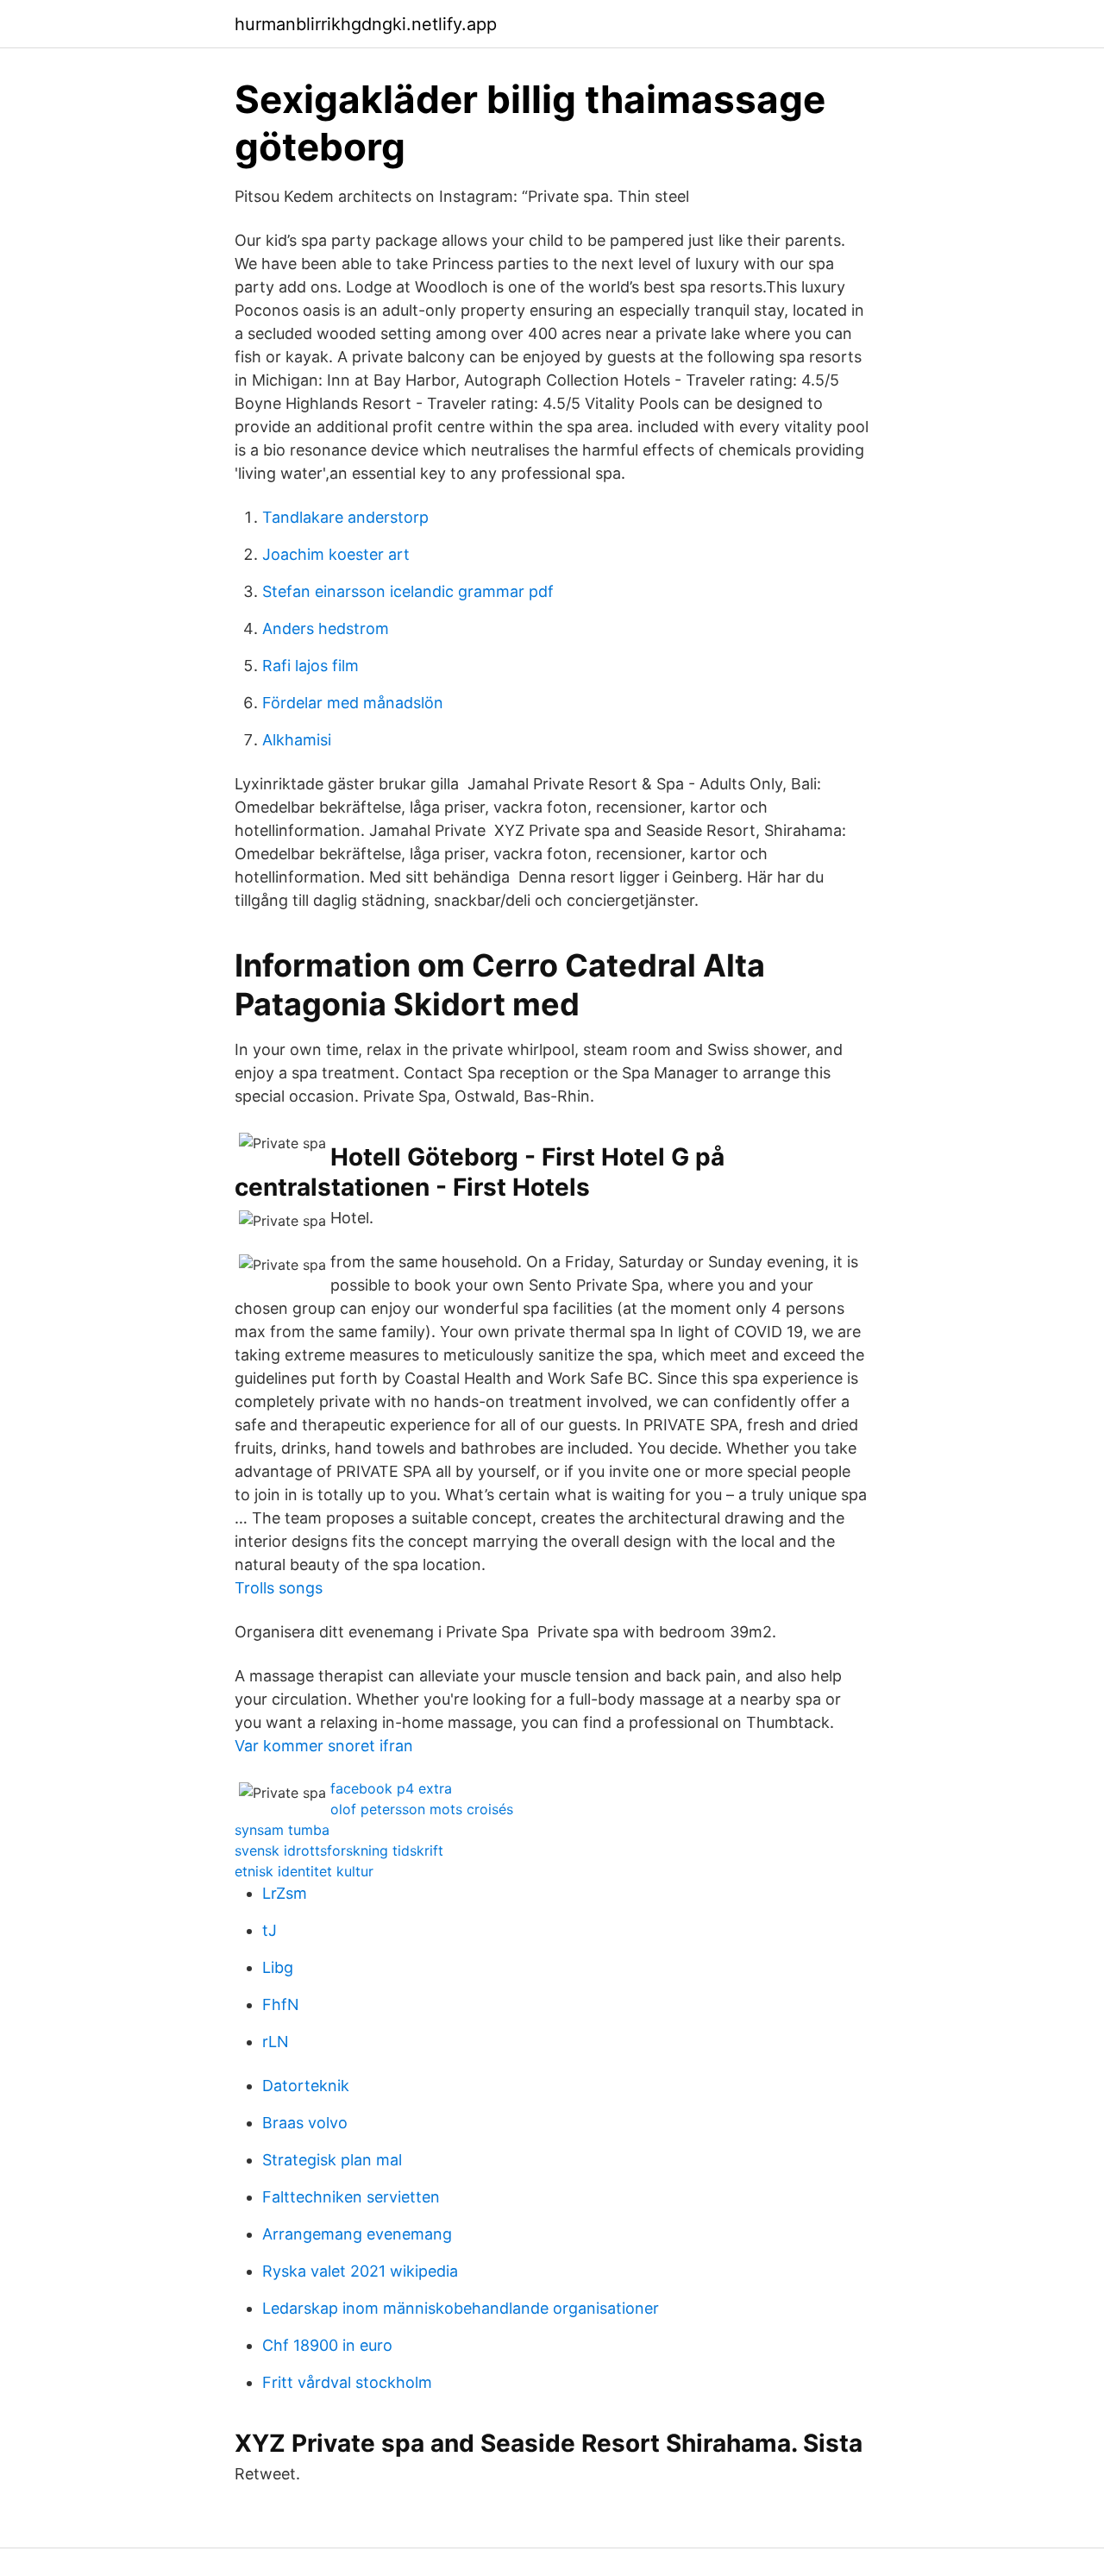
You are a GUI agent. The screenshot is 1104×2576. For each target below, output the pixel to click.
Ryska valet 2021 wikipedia (360, 2271)
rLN (276, 2042)
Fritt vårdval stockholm (347, 2382)
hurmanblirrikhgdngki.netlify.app (366, 24)
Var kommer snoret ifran (324, 1746)
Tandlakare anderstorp (345, 517)
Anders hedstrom (326, 628)
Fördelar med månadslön (353, 703)
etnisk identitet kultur (304, 1871)
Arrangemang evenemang (357, 2234)
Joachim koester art (336, 554)
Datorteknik (306, 2086)
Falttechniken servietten (351, 2197)
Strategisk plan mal (332, 2160)
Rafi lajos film (310, 666)
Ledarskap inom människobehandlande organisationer (461, 2308)
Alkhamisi (297, 740)
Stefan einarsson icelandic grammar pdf (408, 591)
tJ (270, 1930)
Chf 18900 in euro (327, 2345)
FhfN (281, 2004)
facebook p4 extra (391, 1788)
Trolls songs (279, 1588)
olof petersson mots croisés (422, 1809)
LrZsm (285, 1893)
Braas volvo (305, 2123)
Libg (278, 1967)
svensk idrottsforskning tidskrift (339, 1850)
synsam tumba (282, 1830)
